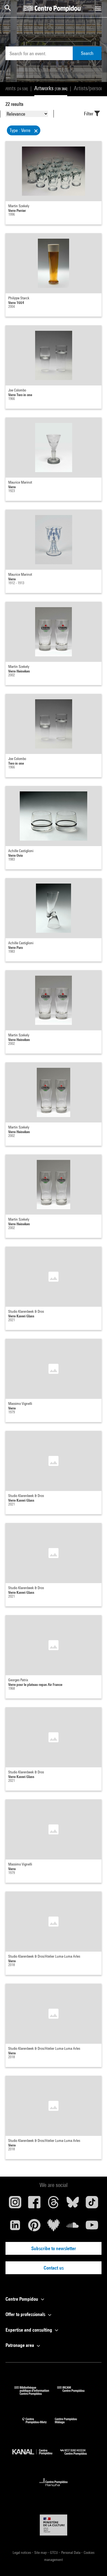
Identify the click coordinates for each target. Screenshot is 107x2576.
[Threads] (54, 2204)
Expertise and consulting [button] (29, 2330)
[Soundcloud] (73, 2227)
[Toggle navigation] (98, 8)
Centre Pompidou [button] (22, 2299)
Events (15, 88)
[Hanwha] (54, 2488)
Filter (89, 114)
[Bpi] (36, 2394)
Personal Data (71, 2552)
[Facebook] (34, 2204)
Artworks (51, 88)
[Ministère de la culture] (54, 2525)
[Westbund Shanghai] (78, 2456)
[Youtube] (92, 2227)
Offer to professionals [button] (26, 2314)
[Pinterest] (34, 2227)
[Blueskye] (73, 2204)
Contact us (54, 2268)
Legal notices (22, 2552)
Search (87, 53)
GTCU (54, 2552)
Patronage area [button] (20, 2345)
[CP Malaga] (70, 2425)
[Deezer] (54, 2227)
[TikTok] (92, 2204)
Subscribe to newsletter (54, 2248)
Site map (41, 2552)
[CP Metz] (39, 2425)
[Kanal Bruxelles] (36, 2456)
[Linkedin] (15, 2227)
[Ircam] (75, 2394)
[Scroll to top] (94, 2563)
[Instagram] (15, 2204)
